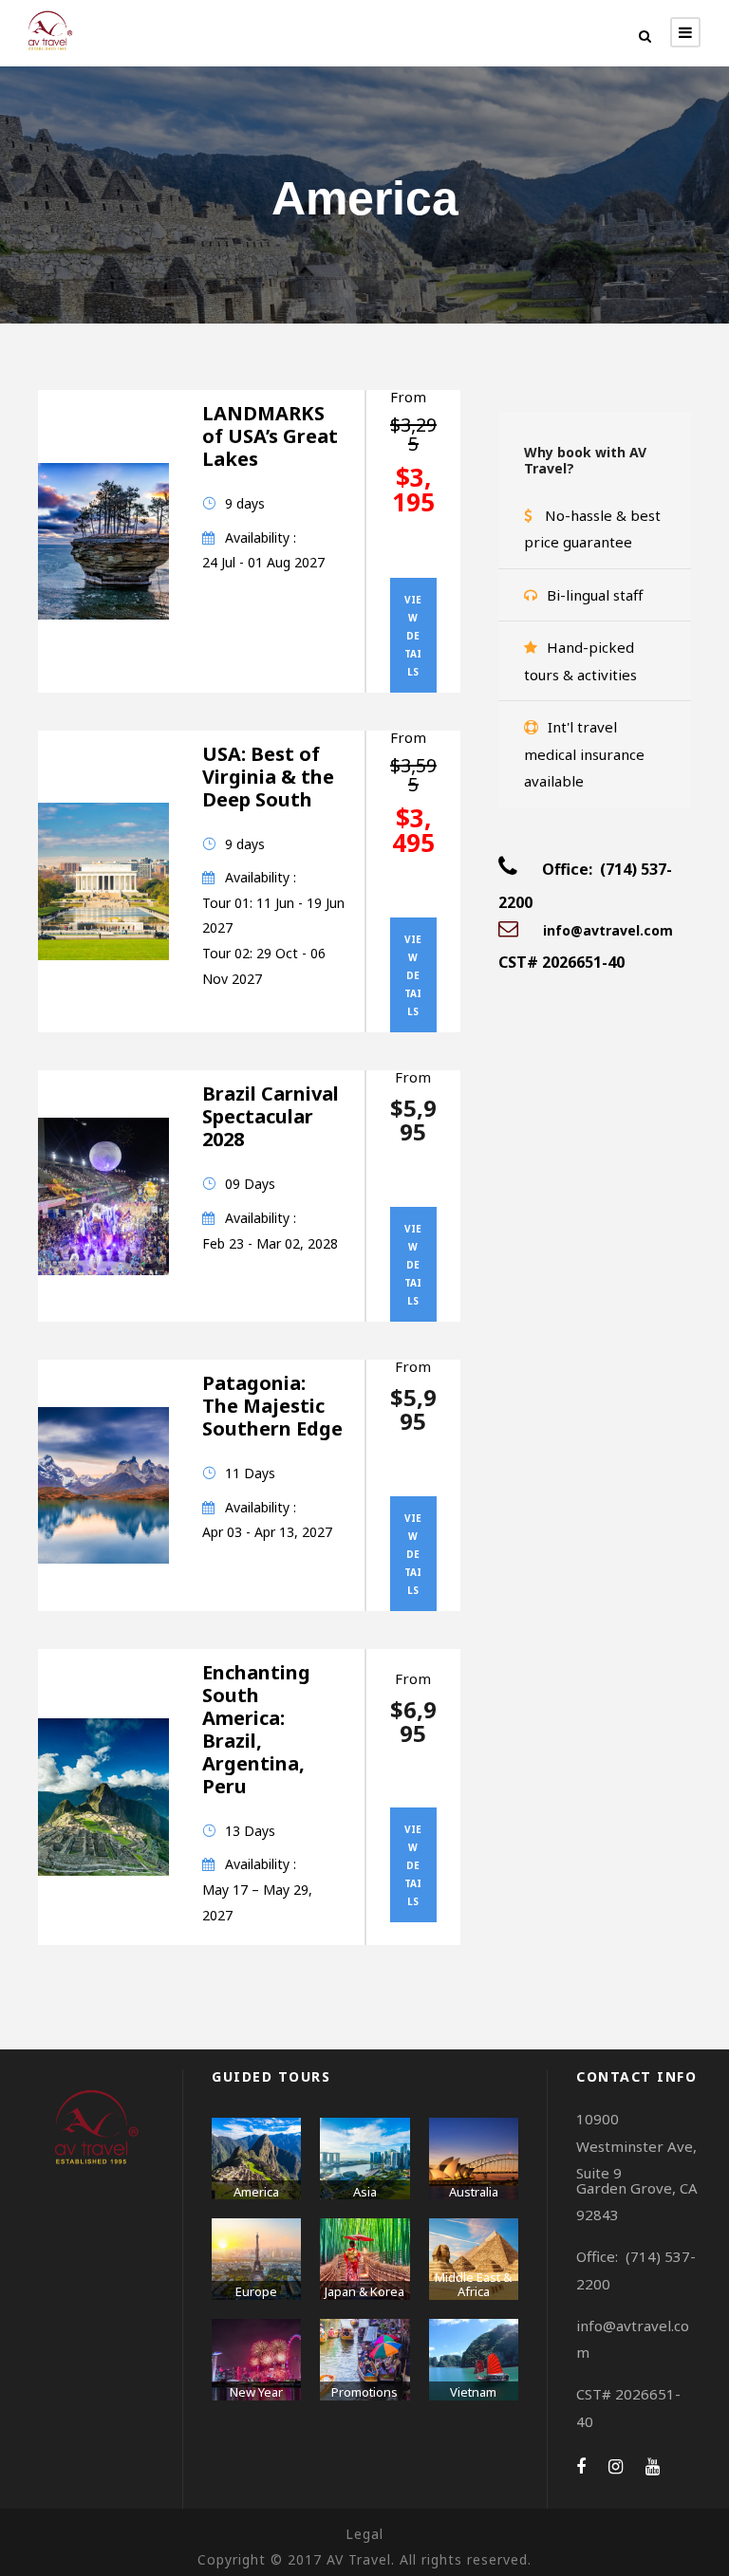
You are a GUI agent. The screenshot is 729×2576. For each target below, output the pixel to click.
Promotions (364, 2392)
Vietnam (473, 2392)
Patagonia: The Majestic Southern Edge (272, 1406)
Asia (365, 2192)
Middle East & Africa (473, 2285)
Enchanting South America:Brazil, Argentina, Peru (256, 1729)
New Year (256, 2392)
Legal (364, 2534)
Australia (474, 2192)
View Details (413, 636)
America (256, 2192)
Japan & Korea (364, 2291)
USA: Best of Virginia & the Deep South (268, 777)
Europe (256, 2291)
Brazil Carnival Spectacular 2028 (271, 1116)
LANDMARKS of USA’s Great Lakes (270, 436)
